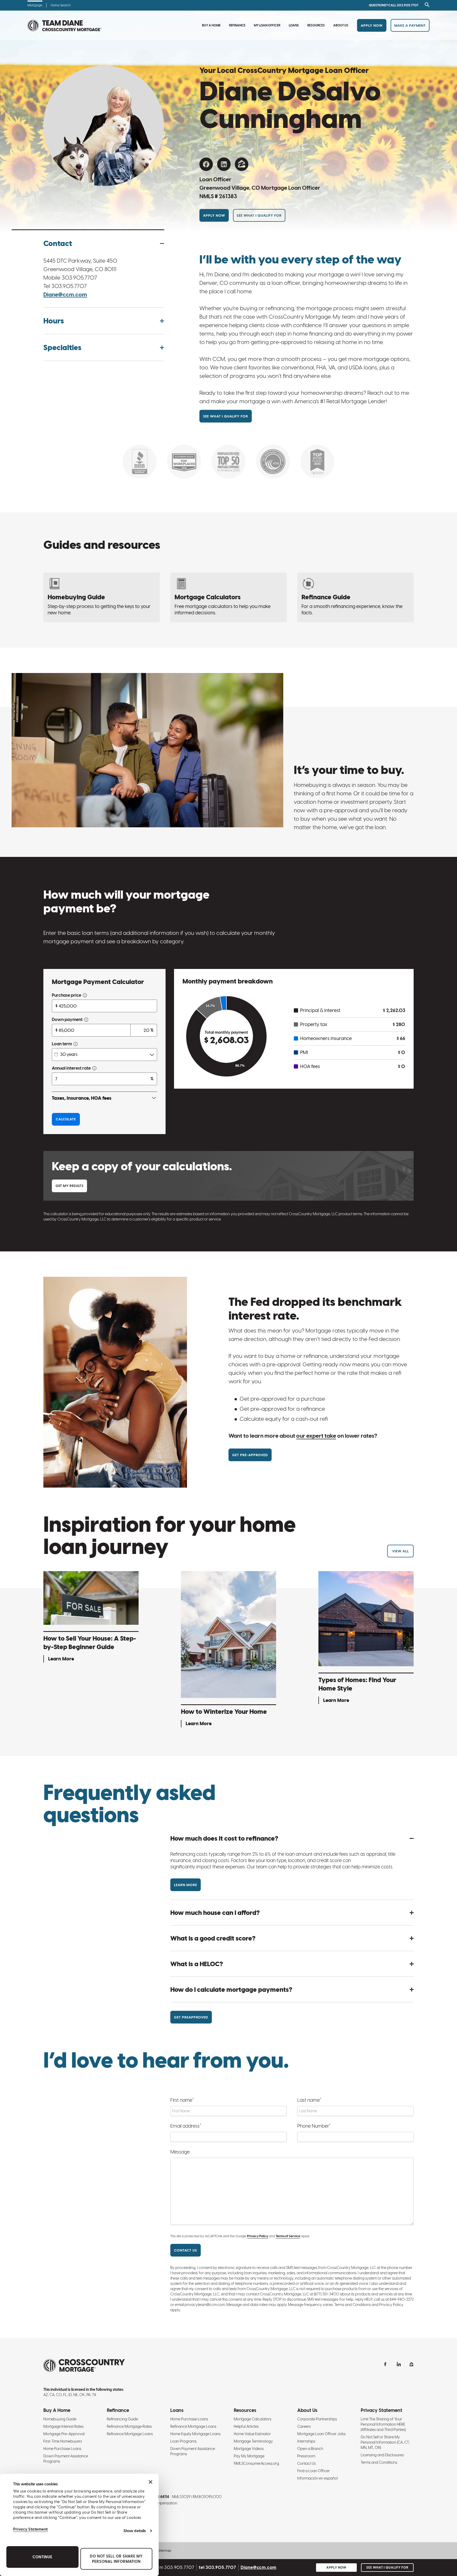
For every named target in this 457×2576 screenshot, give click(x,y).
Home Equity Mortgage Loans (195, 2434)
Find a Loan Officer (314, 2471)
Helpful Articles (246, 2426)
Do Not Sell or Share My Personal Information (116, 2559)
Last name (309, 2100)
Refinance (237, 25)
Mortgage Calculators (253, 2419)
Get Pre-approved (250, 1455)
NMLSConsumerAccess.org (256, 2463)
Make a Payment (410, 25)
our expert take (316, 1436)
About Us (341, 25)
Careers (304, 2426)
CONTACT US (186, 2250)
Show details (135, 2531)
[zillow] (242, 164)
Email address (186, 2126)
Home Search (61, 5)
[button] (104, 243)
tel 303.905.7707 (218, 2567)
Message (180, 2152)
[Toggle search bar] (426, 5)
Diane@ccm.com (65, 294)
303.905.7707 (79, 278)
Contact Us (307, 2463)
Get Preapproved (191, 2017)
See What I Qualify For (259, 215)
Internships (306, 2441)
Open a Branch (310, 2449)
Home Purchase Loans (62, 2449)
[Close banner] (150, 2482)
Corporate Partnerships (317, 2419)
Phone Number (314, 2126)
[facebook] (206, 164)
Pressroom (306, 2456)
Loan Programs (183, 2441)
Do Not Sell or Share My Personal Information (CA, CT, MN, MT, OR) (385, 2442)
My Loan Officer (267, 25)
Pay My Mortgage (249, 2456)
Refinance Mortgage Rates (129, 2426)
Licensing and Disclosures (382, 2455)
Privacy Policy (258, 2236)
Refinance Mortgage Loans (130, 2434)
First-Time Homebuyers (63, 2441)
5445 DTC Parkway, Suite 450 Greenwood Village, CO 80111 (80, 265)
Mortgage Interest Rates (63, 2426)
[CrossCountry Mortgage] (65, 25)
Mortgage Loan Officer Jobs (321, 2434)
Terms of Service (288, 2236)
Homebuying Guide (60, 2419)
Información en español (317, 2478)
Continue (42, 2557)
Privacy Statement (31, 2529)
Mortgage (35, 5)
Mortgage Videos (249, 2449)
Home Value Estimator (252, 2434)
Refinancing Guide (122, 2419)
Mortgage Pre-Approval (64, 2434)
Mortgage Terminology (253, 2441)
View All (401, 1551)
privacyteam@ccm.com (205, 2305)
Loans (294, 25)
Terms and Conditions (379, 2462)
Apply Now (372, 25)
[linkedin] (224, 164)
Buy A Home (211, 25)
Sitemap (164, 2551)
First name (182, 2100)
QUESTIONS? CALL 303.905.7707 (394, 5)
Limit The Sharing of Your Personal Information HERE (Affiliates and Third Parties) (383, 2424)
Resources (316, 25)
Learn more (186, 1885)
